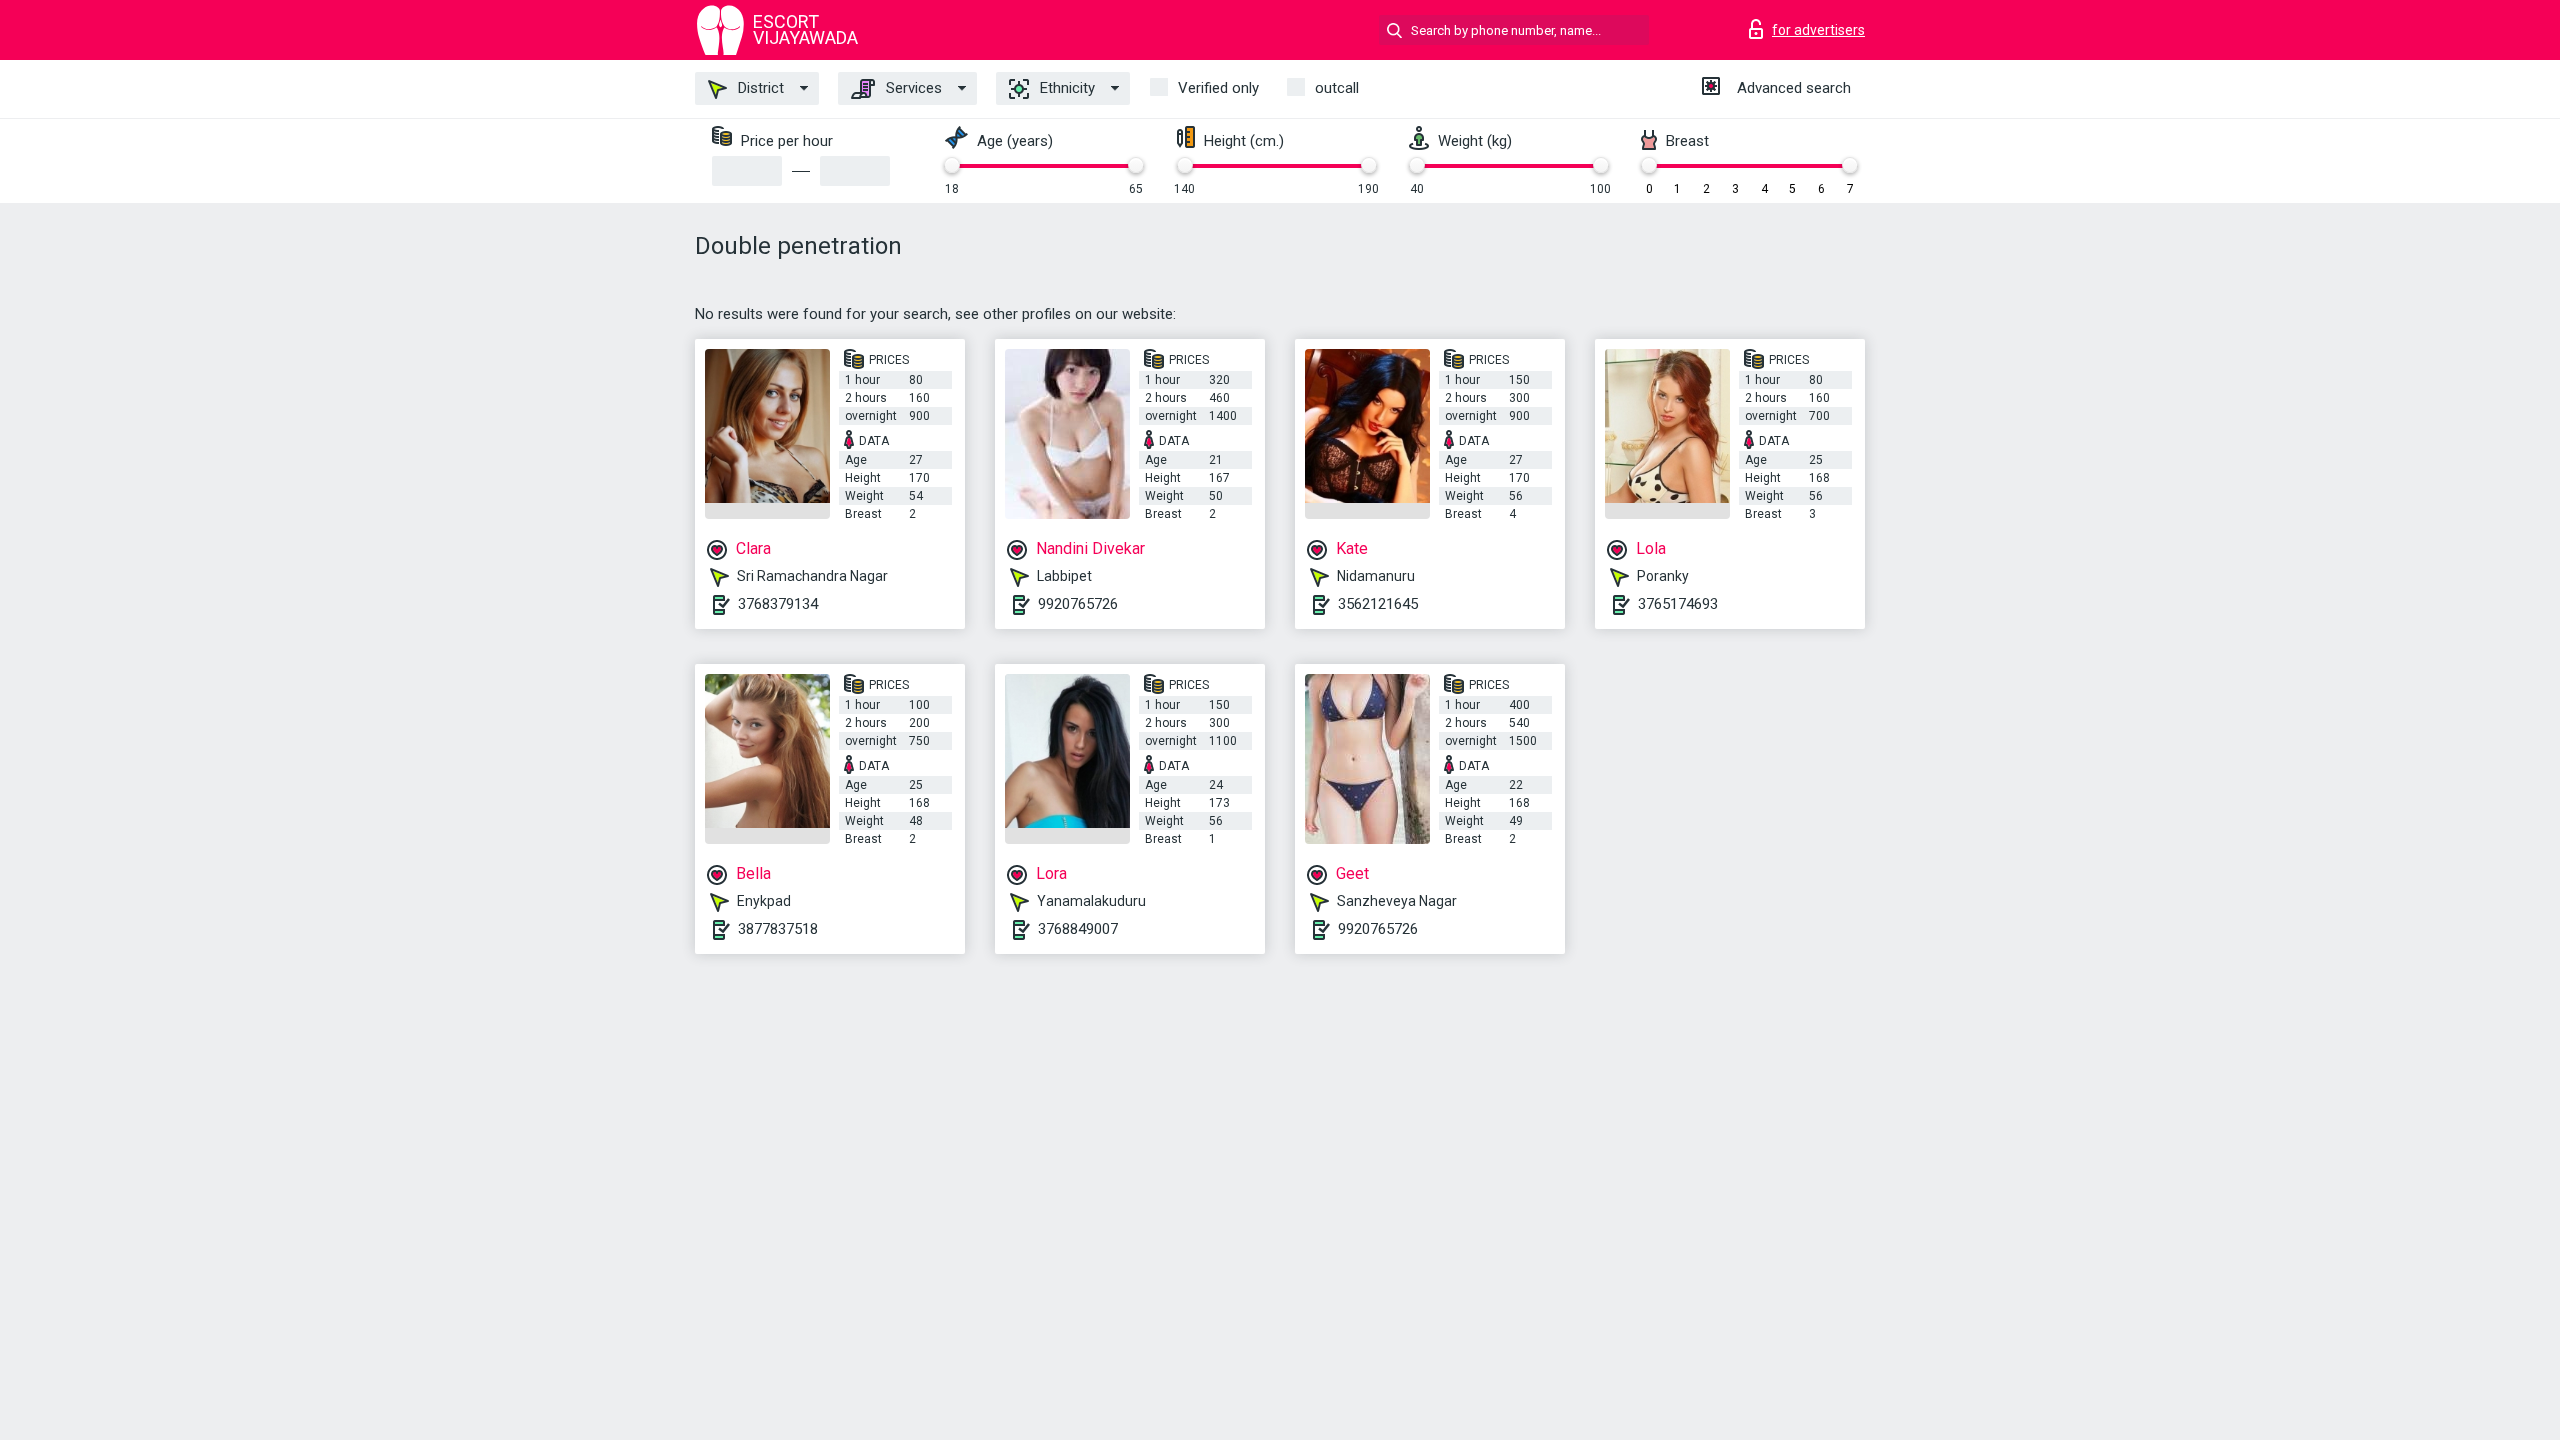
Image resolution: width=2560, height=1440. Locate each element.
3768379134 (778, 604)
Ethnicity (1065, 88)
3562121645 (1378, 604)
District (759, 88)
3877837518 (778, 929)
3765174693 (1678, 604)
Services (912, 88)
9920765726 (1078, 604)
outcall (1337, 88)
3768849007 (1078, 929)
